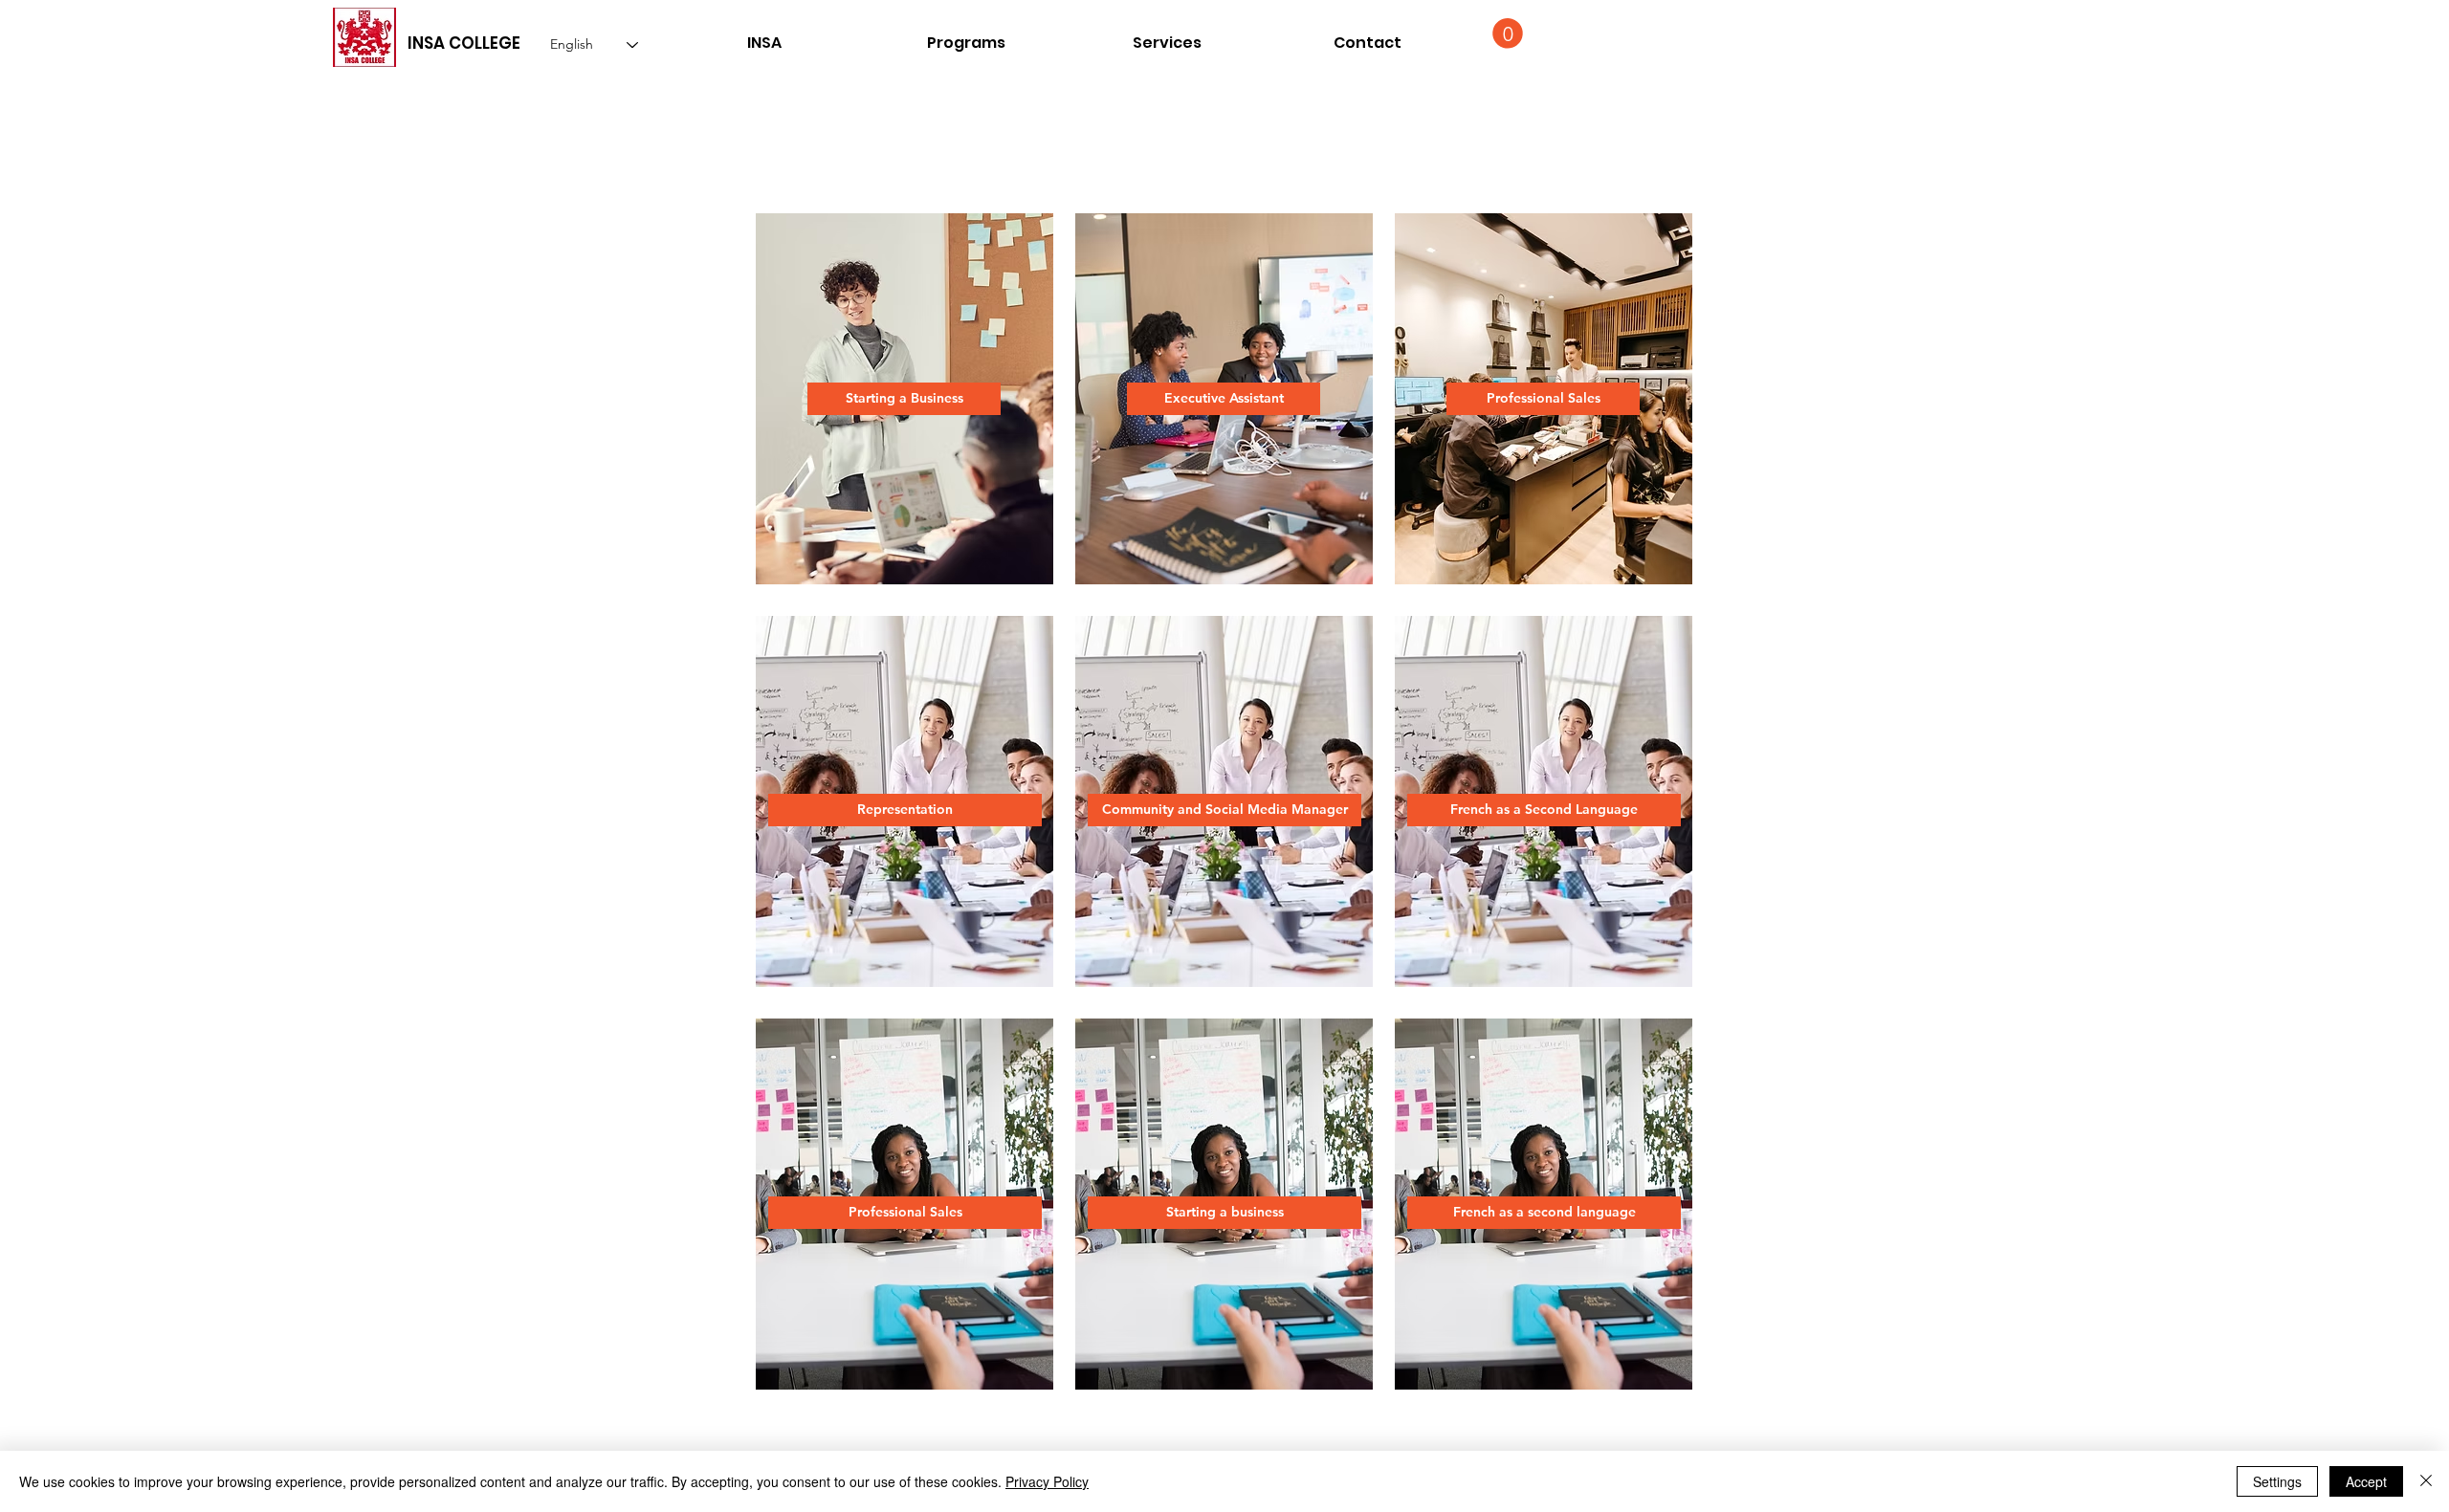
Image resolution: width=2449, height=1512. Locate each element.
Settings (2277, 1481)
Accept (2366, 1481)
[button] (1367, 43)
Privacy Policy (1047, 1481)
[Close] (2426, 1481)
